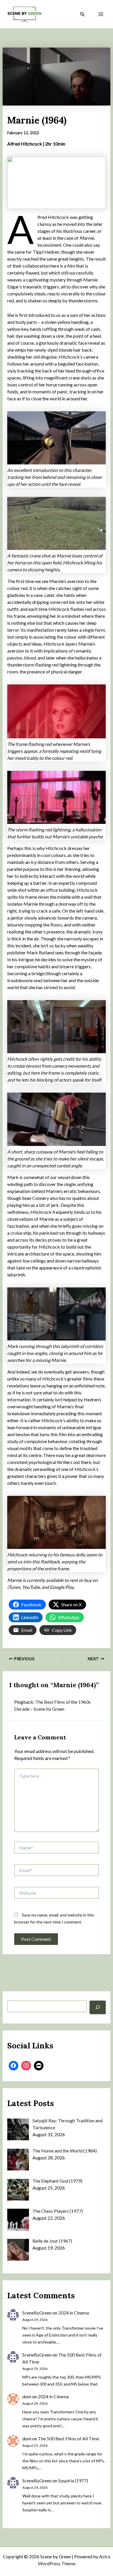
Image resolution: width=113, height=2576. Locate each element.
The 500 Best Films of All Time (69, 2438)
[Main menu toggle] (101, 14)
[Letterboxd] (39, 2066)
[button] (83, 14)
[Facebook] (14, 2066)
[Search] (98, 2007)
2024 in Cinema (74, 2313)
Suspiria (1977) (73, 2480)
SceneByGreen (37, 2313)
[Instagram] (26, 2066)
